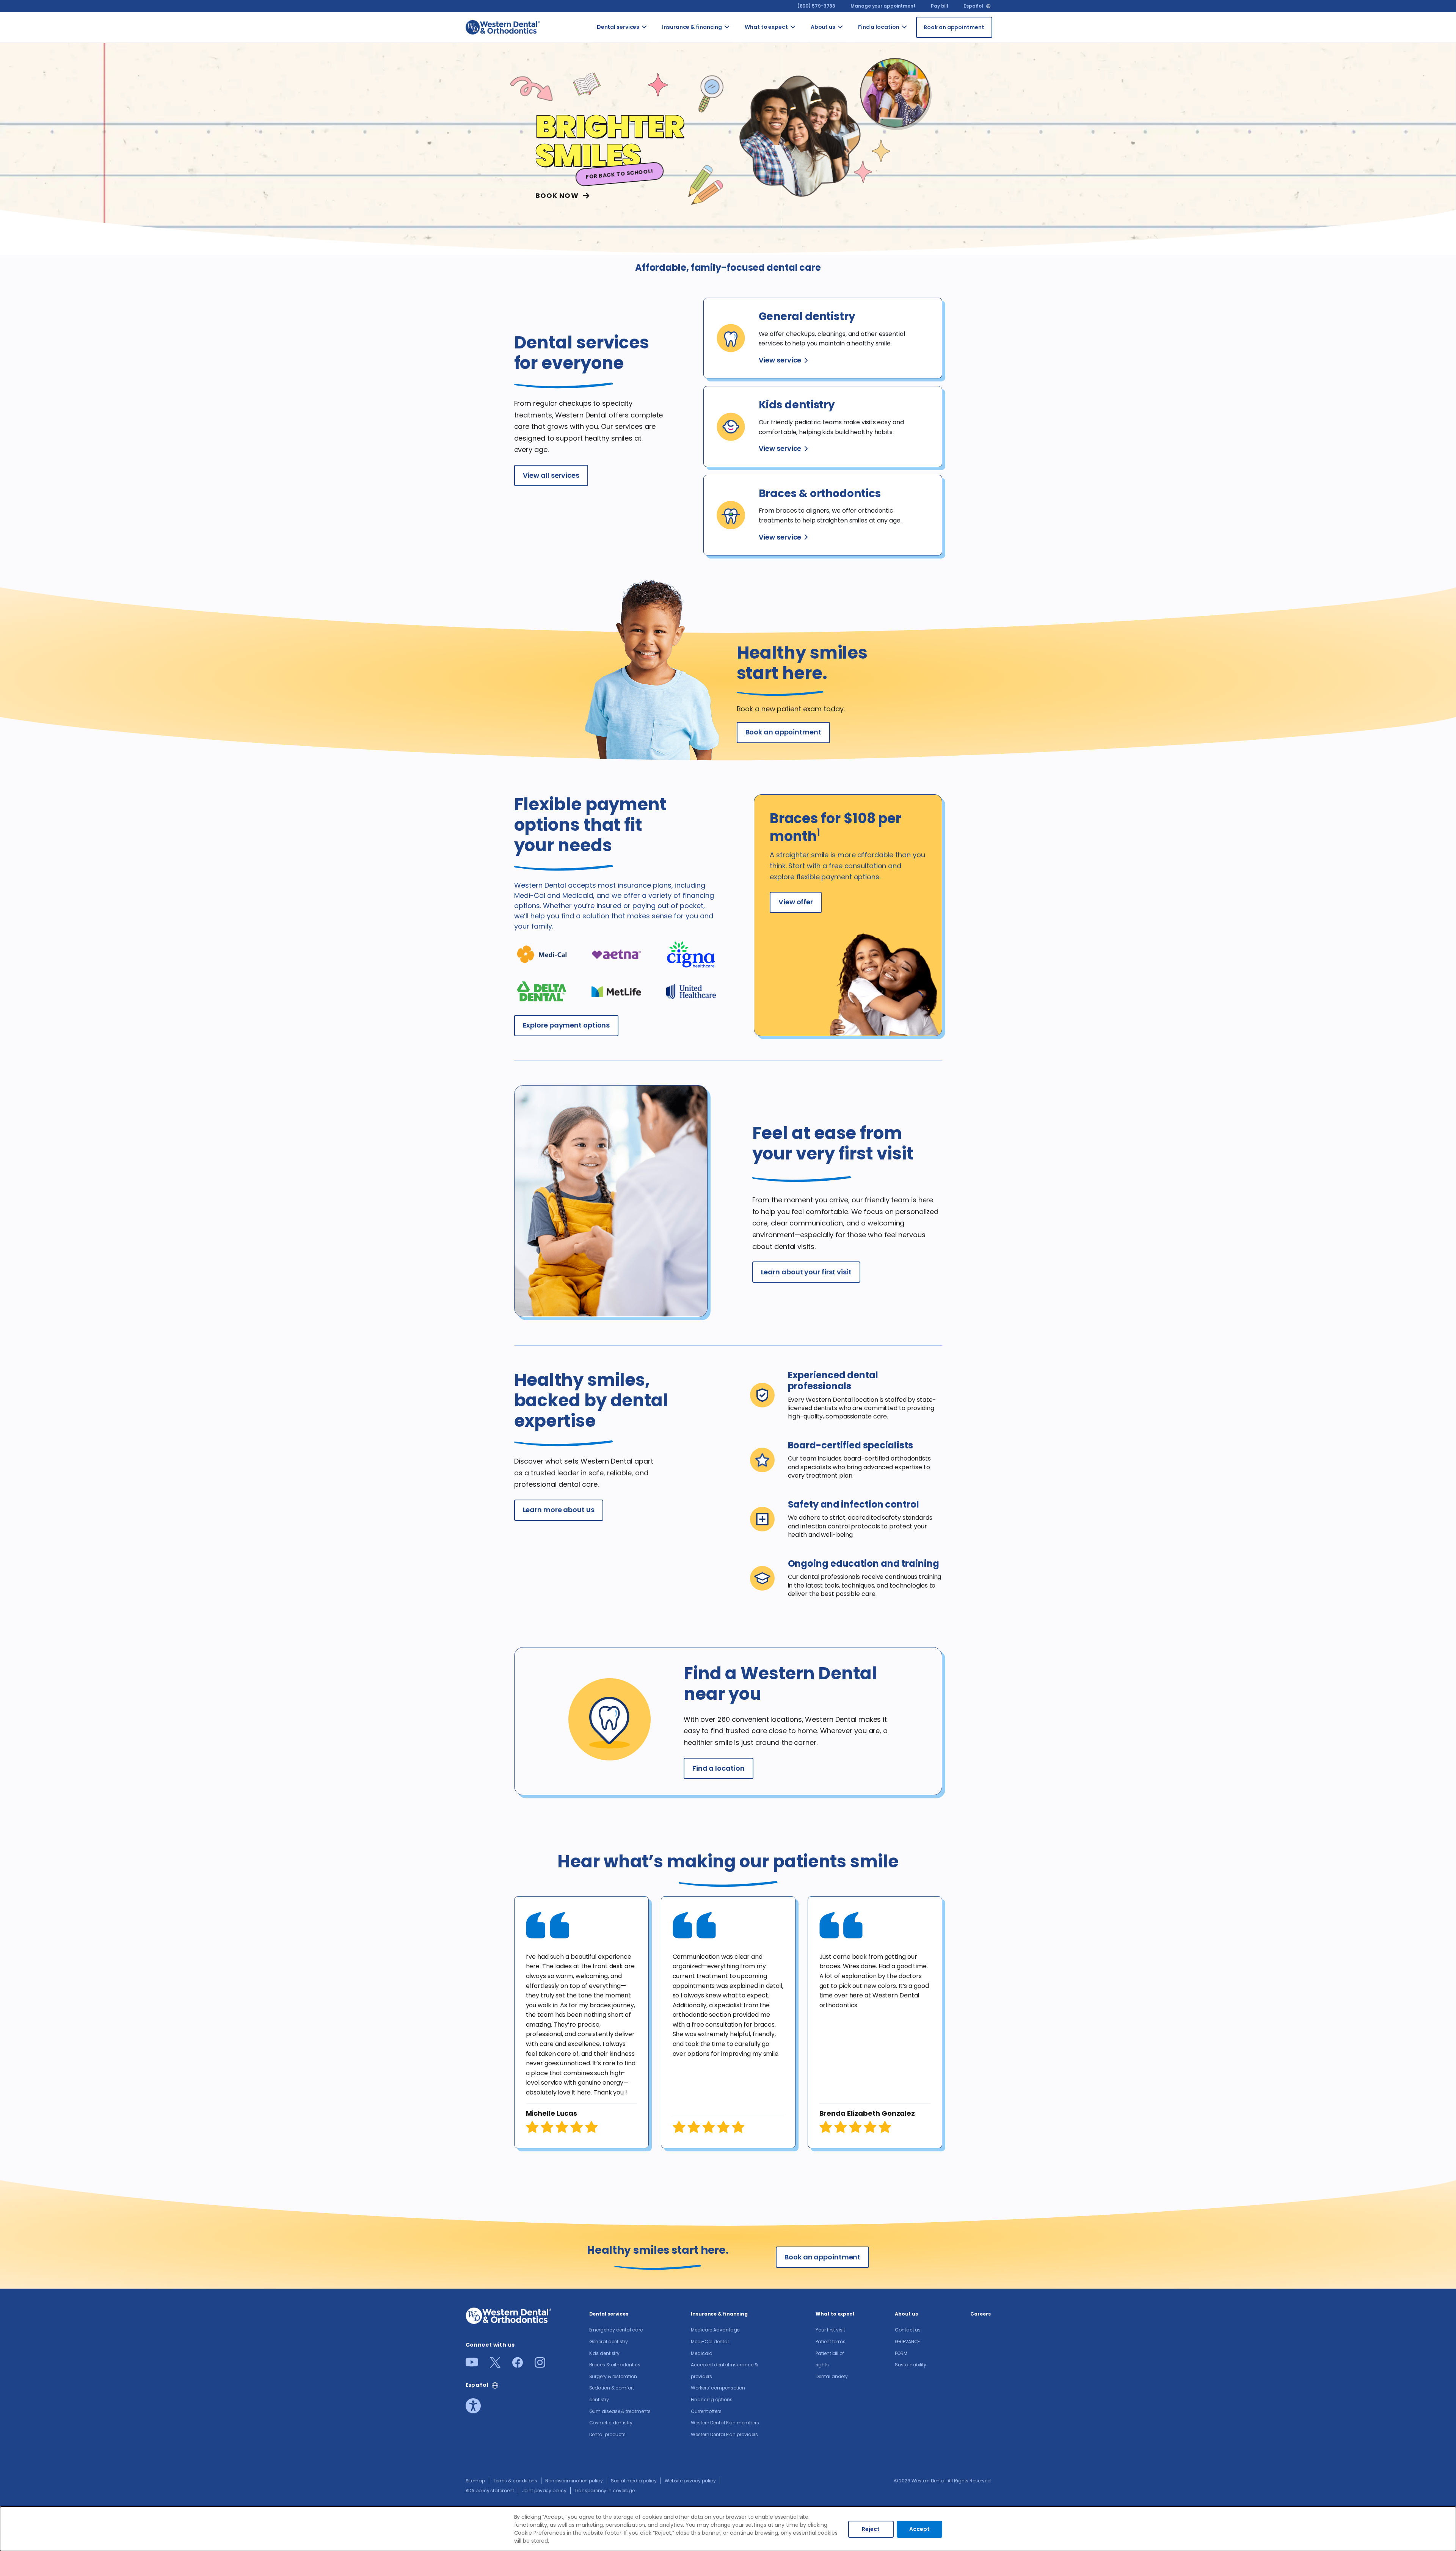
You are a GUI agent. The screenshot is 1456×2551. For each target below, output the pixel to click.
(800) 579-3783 (817, 6)
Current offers (706, 2411)
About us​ (823, 27)
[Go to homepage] (503, 27)
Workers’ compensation (718, 2388)
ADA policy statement (490, 2491)
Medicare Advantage (715, 2330)
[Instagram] (540, 2365)
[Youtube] (472, 2364)
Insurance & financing (692, 27)
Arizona (915, 37)
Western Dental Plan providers (724, 2434)
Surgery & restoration (613, 2376)
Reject (871, 2529)
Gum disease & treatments (620, 2411)
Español (973, 6)
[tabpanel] (581, 2022)
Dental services (618, 27)
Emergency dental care (616, 2330)
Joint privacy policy (544, 2491)
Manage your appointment (883, 6)
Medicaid (702, 2353)
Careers (980, 2314)
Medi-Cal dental (710, 2342)
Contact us (852, 41)
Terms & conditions (515, 2481)
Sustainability (911, 2365)
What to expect (766, 27)
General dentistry (609, 2342)
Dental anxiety (832, 2376)
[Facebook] (518, 2365)
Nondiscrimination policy (574, 2481)
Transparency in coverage (605, 2491)
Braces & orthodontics (615, 2365)
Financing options (712, 2400)
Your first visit (830, 2330)
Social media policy (634, 2481)
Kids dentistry (605, 2353)
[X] (495, 2365)
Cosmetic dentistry (611, 2423)
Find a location (879, 27)
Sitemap (475, 2481)
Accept (919, 2529)
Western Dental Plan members (725, 2423)
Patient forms (831, 2342)
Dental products (608, 2434)
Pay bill (940, 6)
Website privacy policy (690, 2481)
